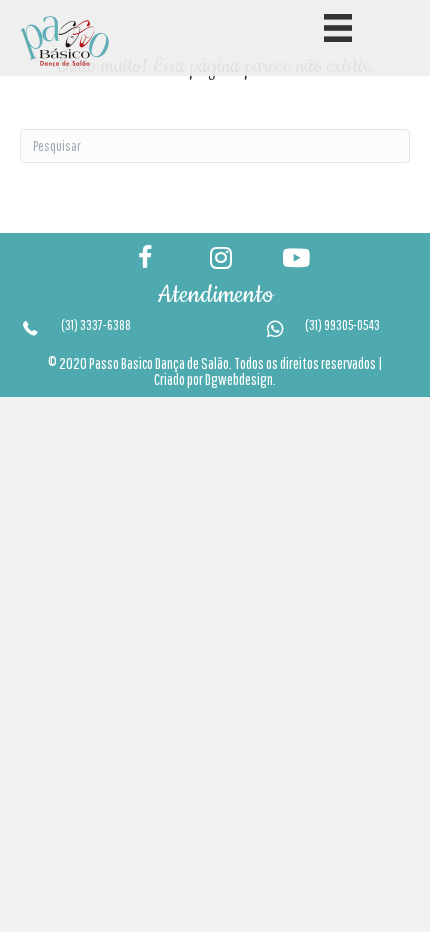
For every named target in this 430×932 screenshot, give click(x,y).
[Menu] (338, 28)
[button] (143, 258)
